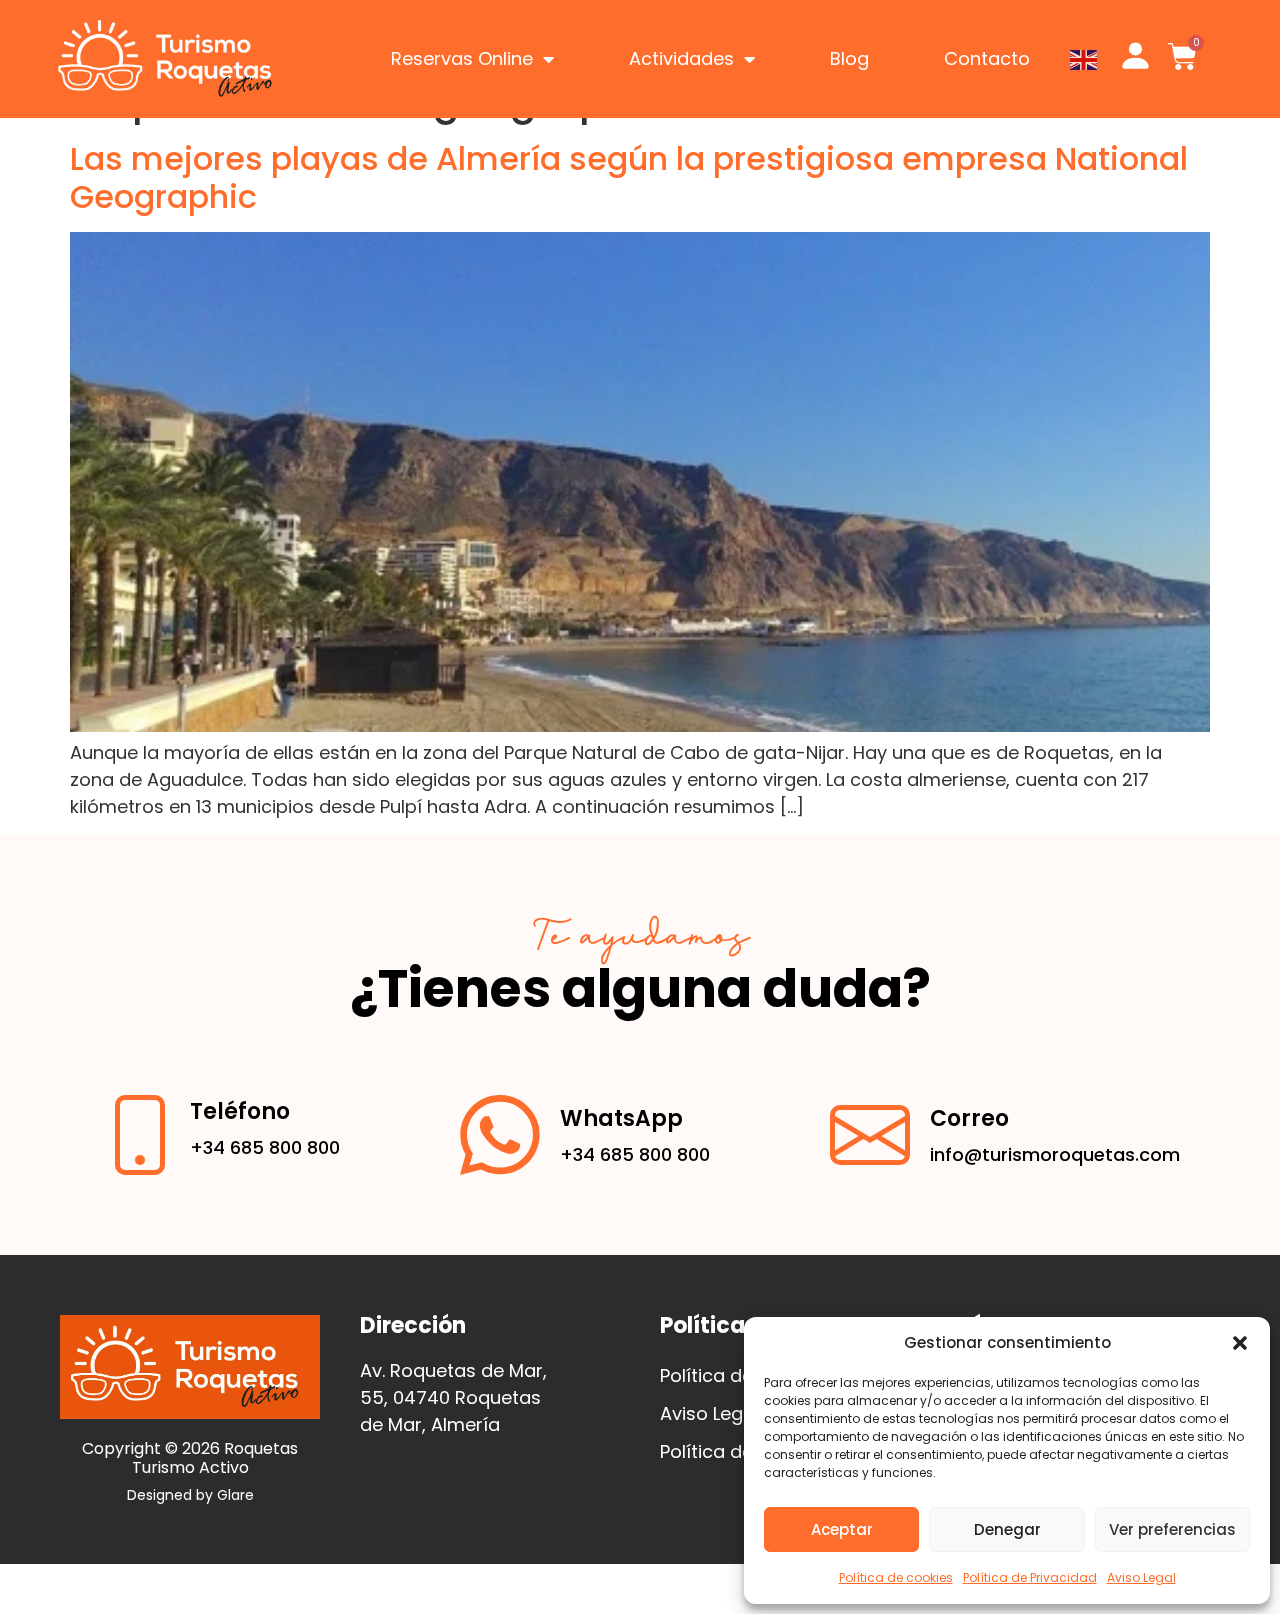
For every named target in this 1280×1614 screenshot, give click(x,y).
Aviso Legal (1141, 1577)
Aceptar (842, 1529)
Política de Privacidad (1030, 1577)
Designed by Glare (190, 1495)
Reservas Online (462, 58)
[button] (1240, 1343)
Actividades (681, 58)
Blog (849, 58)
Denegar (1007, 1529)
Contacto (987, 58)
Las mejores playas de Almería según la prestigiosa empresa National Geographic (629, 177)
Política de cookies (896, 1577)
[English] (1084, 58)
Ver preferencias (1172, 1529)
